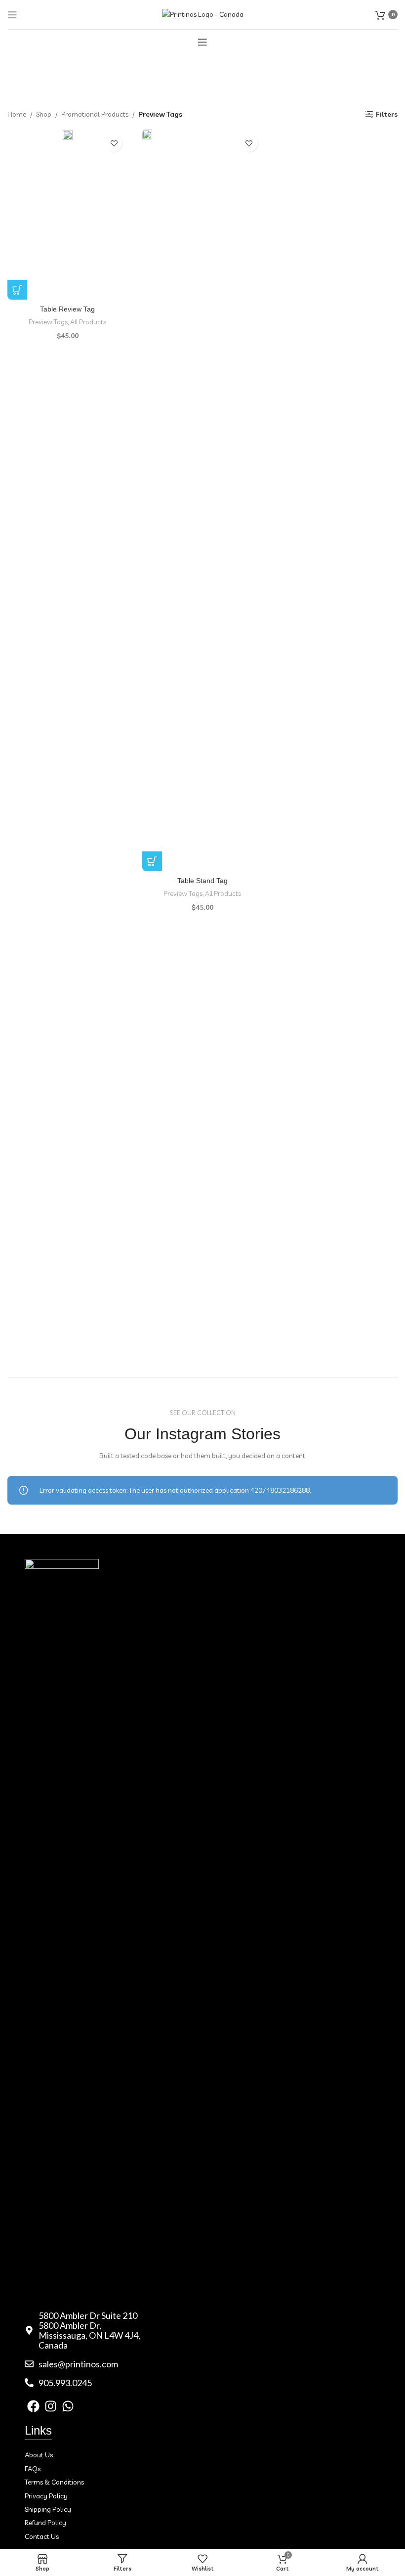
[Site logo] (203, 14)
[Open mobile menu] (12, 15)
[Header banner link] (202, 1288)
